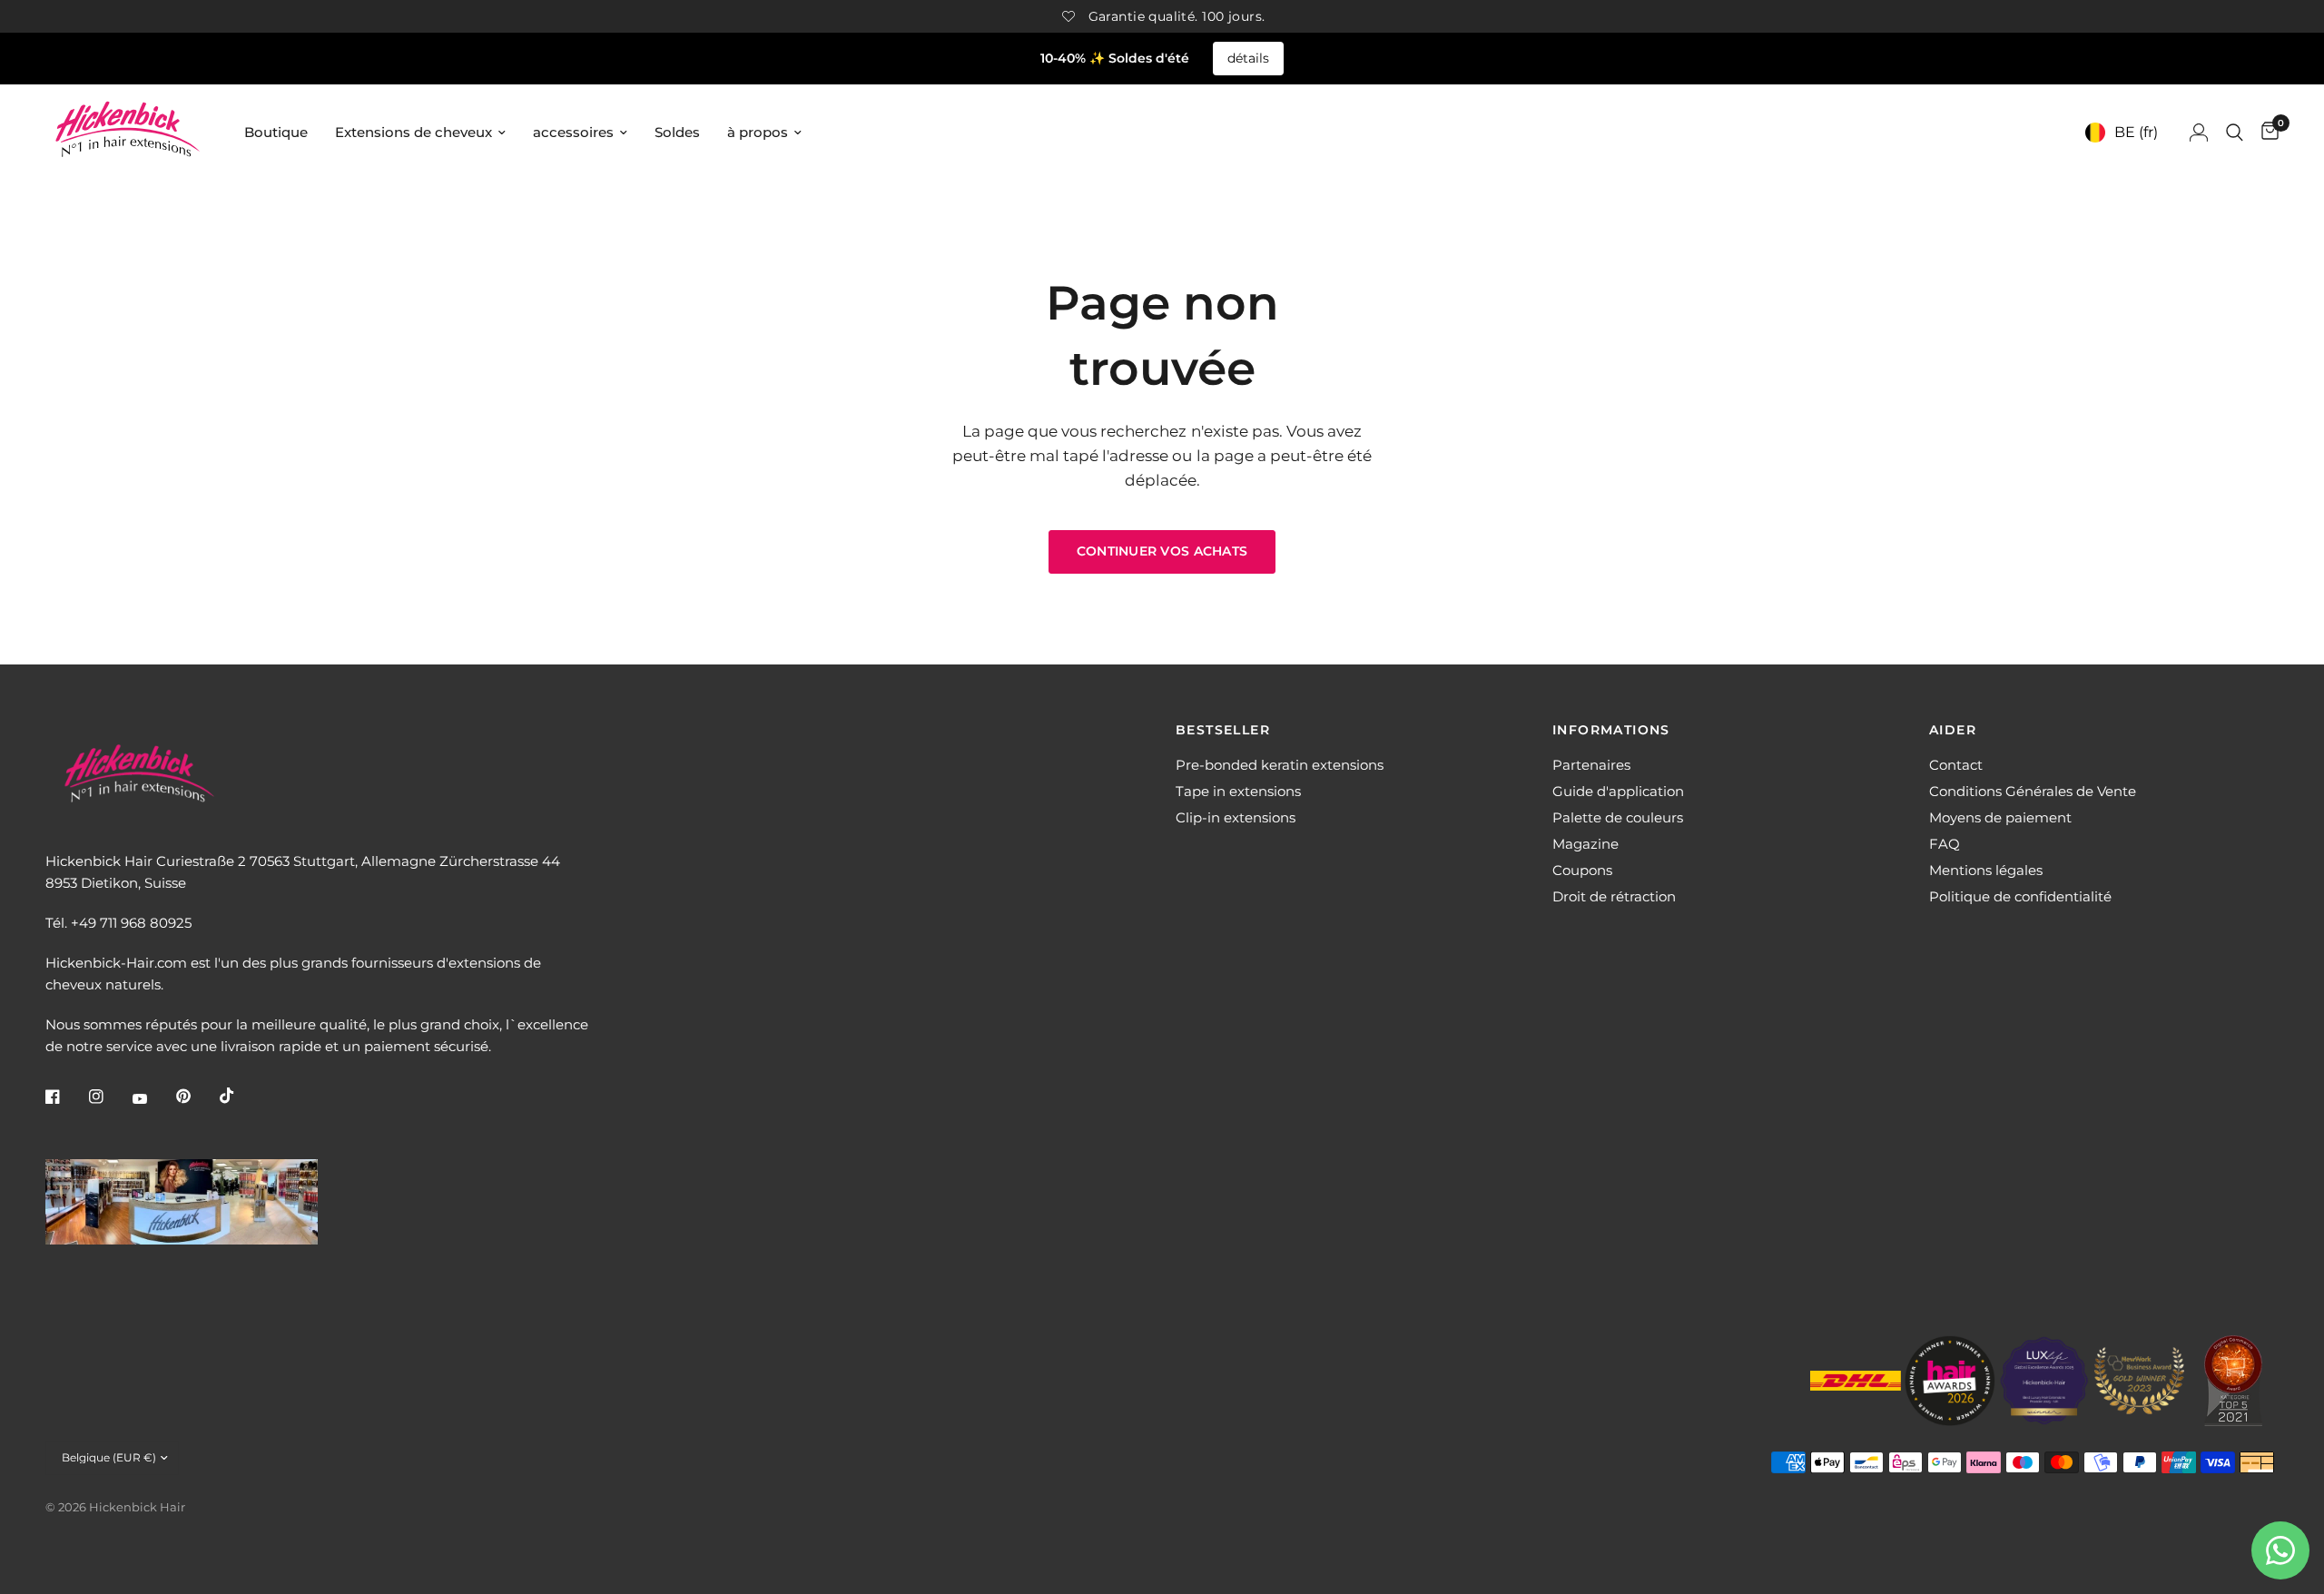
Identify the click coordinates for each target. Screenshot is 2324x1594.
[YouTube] (153, 1098)
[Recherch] (2235, 132)
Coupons (1582, 870)
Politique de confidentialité (2020, 896)
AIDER (1953, 730)
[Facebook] (65, 1097)
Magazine (1585, 844)
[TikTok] (240, 1096)
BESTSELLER (1223, 730)
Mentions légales (1986, 870)
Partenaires (1591, 765)
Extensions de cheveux (414, 132)
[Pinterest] (196, 1097)
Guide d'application (1618, 791)
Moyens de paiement (2000, 817)
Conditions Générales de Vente (2033, 791)
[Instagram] (109, 1097)
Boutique (276, 132)
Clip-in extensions (1236, 817)
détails (1248, 58)
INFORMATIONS (1611, 730)
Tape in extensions (1238, 791)
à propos (758, 132)
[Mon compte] (2199, 132)
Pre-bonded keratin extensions (1280, 765)
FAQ (1945, 844)
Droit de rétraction (1614, 896)
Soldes (677, 132)
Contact (1956, 765)
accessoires (573, 132)
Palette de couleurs (1618, 817)
